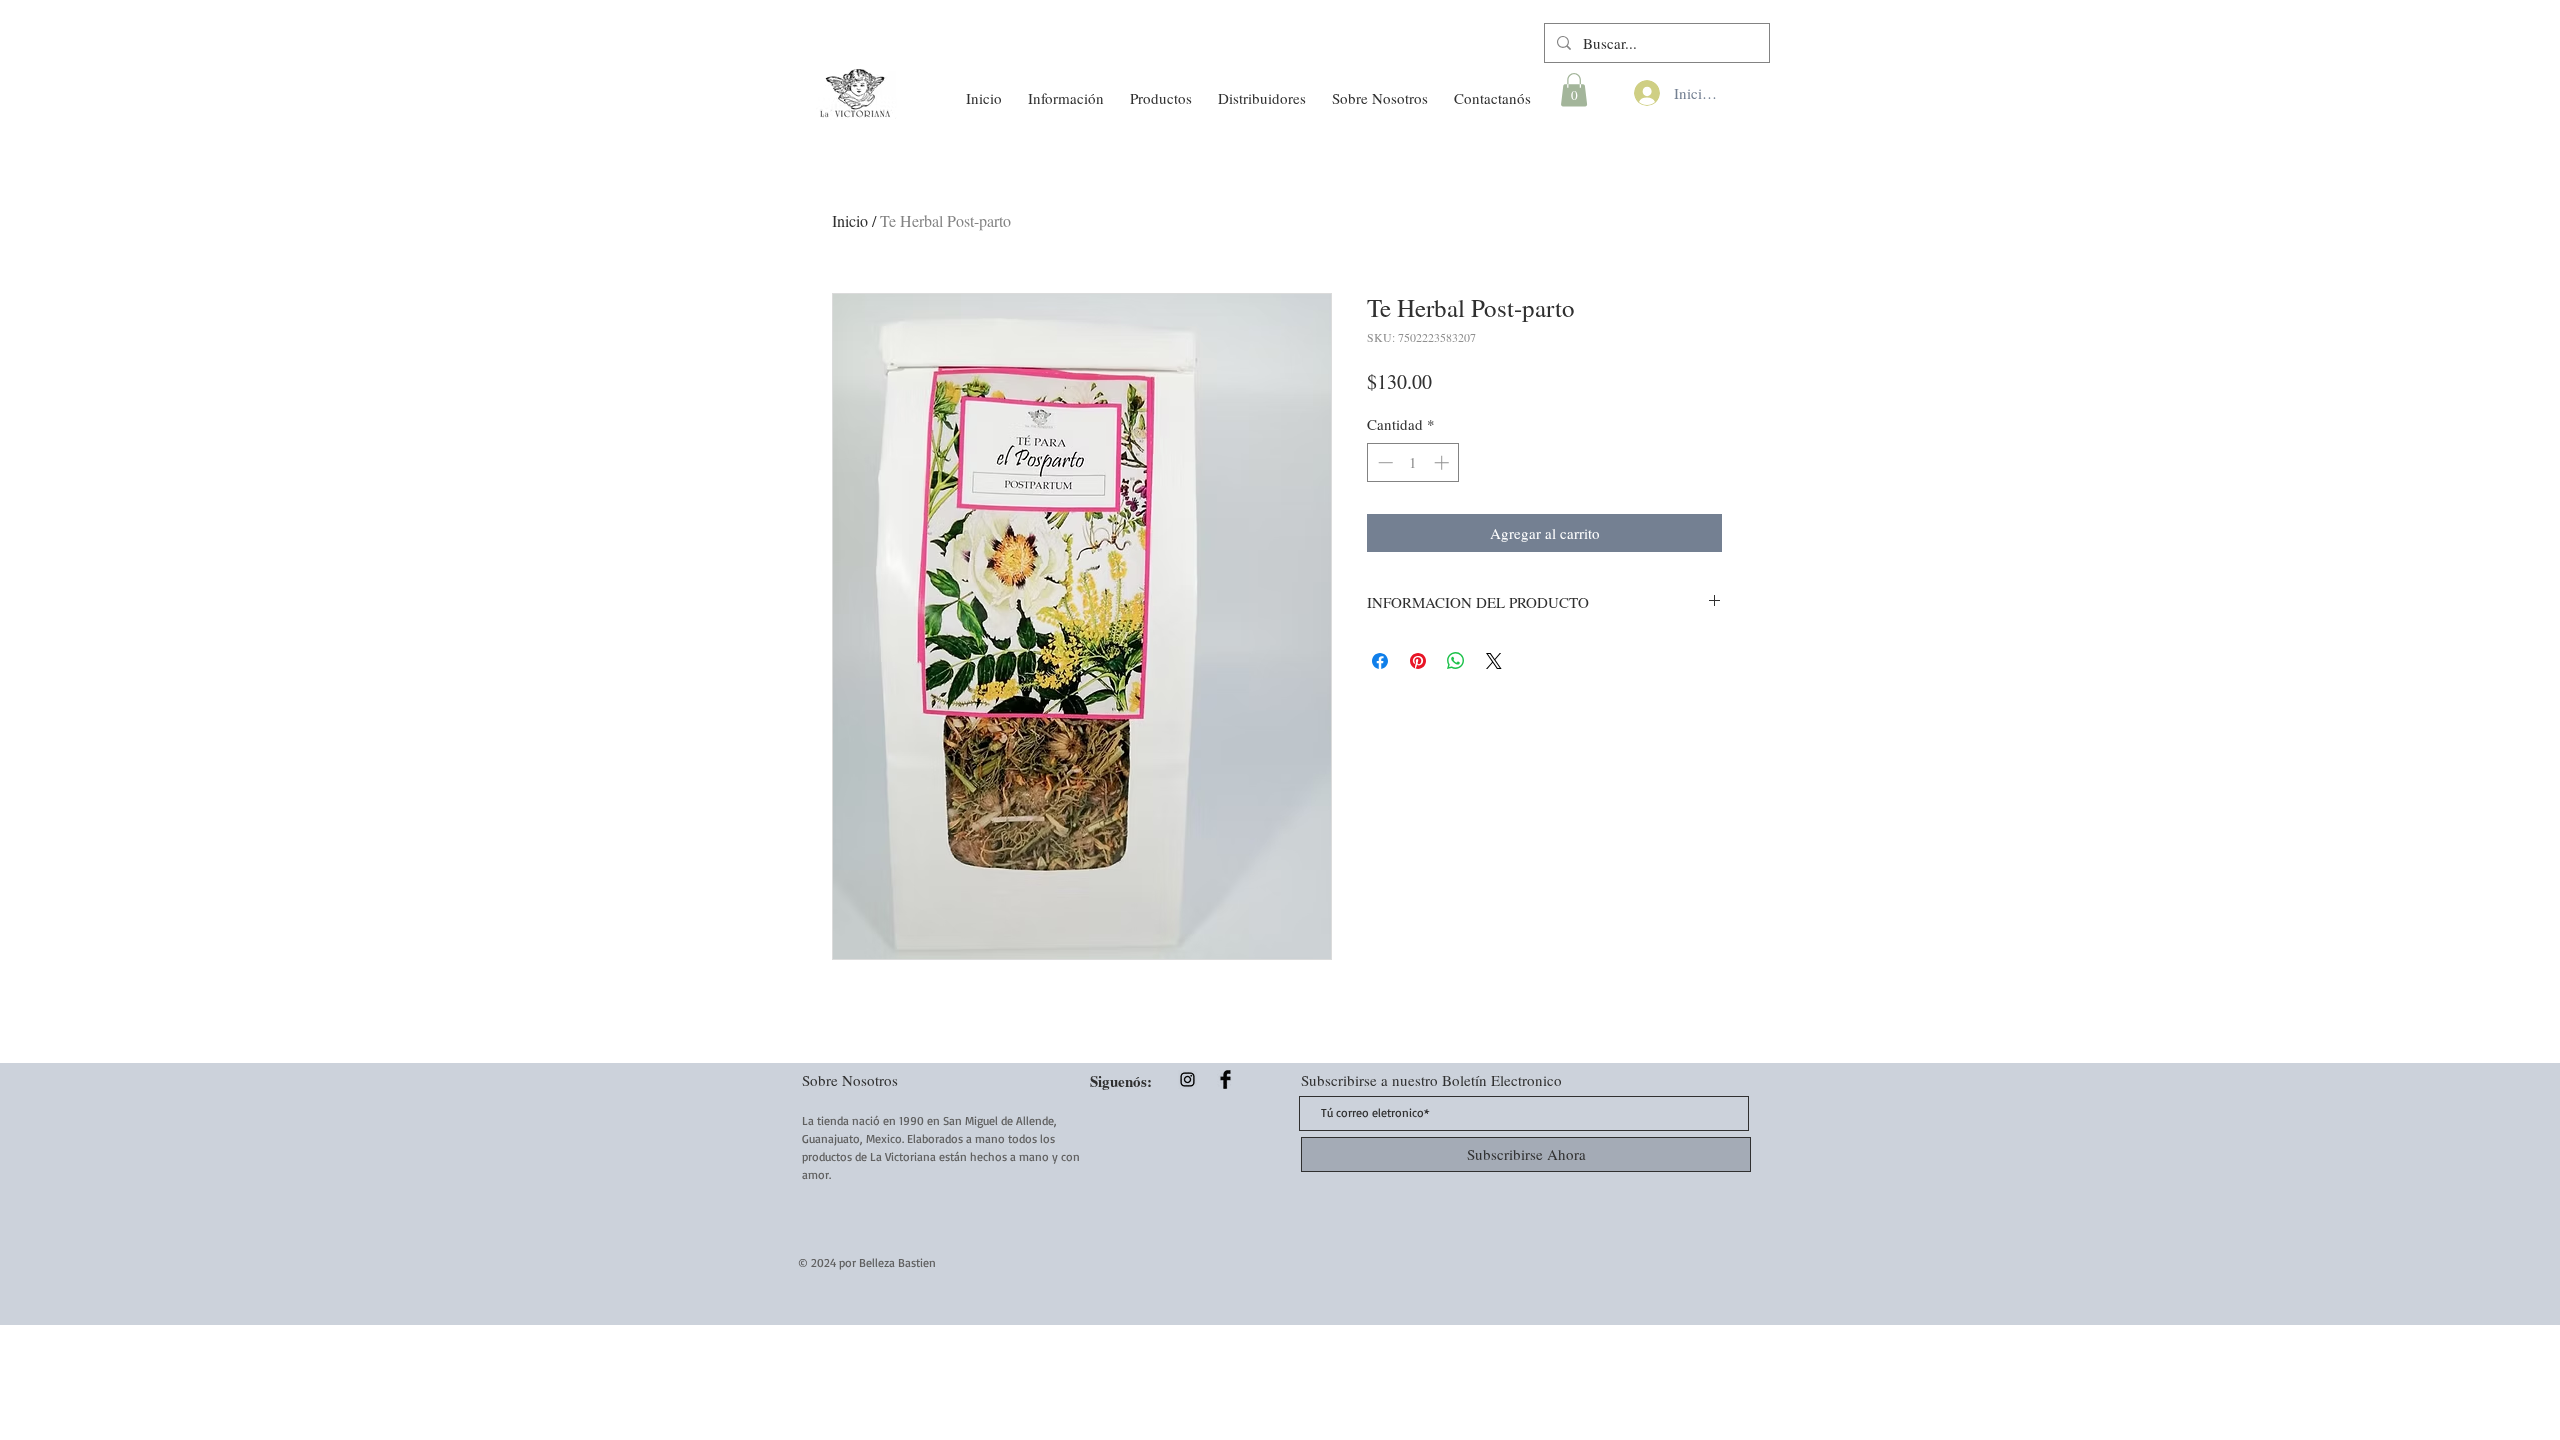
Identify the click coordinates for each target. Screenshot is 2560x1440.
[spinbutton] (1413, 462)
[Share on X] (1494, 661)
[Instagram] (1187, 1079)
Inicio (850, 220)
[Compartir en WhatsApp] (1456, 661)
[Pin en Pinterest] (1418, 661)
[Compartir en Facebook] (1380, 661)
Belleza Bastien (897, 1262)
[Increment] (1443, 462)
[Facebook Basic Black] (1225, 1079)
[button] (1066, 89)
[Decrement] (1383, 462)
